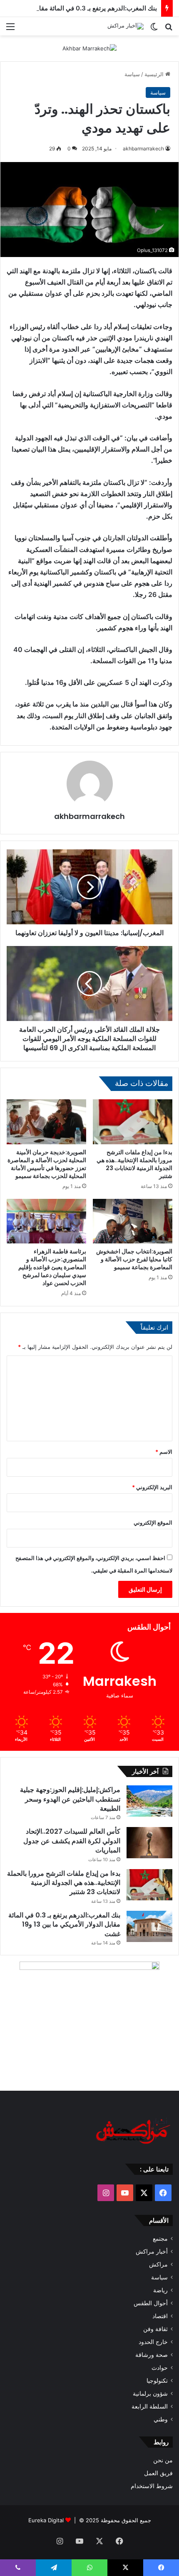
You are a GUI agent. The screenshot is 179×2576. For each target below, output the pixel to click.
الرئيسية (155, 74)
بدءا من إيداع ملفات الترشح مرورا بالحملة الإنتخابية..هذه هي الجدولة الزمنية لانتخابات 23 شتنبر (134, 1164)
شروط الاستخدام (152, 2486)
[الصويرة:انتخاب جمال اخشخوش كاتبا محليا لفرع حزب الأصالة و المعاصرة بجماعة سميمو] (133, 1221)
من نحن (163, 2460)
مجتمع (160, 2239)
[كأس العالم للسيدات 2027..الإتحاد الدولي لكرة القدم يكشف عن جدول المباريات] (149, 1843)
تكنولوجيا (157, 2381)
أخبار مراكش (152, 2252)
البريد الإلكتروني (152, 1487)
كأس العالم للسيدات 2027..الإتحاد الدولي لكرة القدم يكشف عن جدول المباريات (72, 1841)
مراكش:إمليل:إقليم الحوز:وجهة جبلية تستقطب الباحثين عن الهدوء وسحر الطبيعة (70, 1799)
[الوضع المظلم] (154, 29)
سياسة (132, 74)
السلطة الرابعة (150, 2406)
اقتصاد (160, 2316)
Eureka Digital (46, 2520)
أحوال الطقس (151, 2303)
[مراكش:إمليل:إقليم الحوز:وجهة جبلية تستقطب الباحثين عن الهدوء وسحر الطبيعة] (149, 1801)
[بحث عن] (169, 29)
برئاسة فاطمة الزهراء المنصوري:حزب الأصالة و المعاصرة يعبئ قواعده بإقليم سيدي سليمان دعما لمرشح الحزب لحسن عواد (52, 1267)
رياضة (160, 2290)
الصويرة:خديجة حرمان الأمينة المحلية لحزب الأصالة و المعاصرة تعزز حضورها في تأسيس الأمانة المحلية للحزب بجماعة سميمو (47, 1164)
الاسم (164, 1452)
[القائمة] (10, 29)
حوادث (160, 2368)
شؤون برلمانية (150, 2394)
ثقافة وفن (155, 2329)
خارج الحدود (153, 2342)
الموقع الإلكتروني (153, 1523)
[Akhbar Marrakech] (89, 48)
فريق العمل (158, 2473)
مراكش (158, 2264)
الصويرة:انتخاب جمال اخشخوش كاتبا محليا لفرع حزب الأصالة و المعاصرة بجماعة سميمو (134, 1259)
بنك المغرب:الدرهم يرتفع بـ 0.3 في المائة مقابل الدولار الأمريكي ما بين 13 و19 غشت (64, 1925)
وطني (161, 2419)
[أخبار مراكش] (126, 26)
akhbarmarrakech (143, 149)
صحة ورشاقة (152, 2355)
